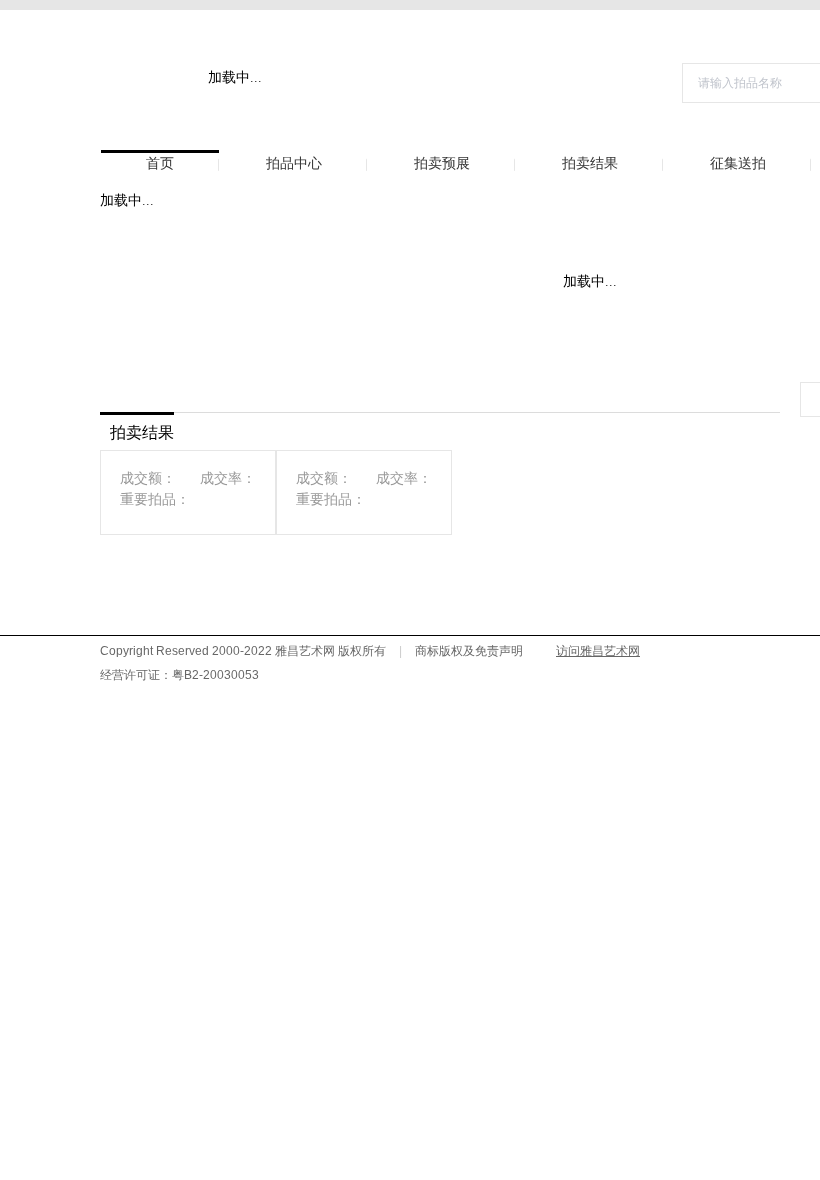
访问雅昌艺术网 (598, 651)
